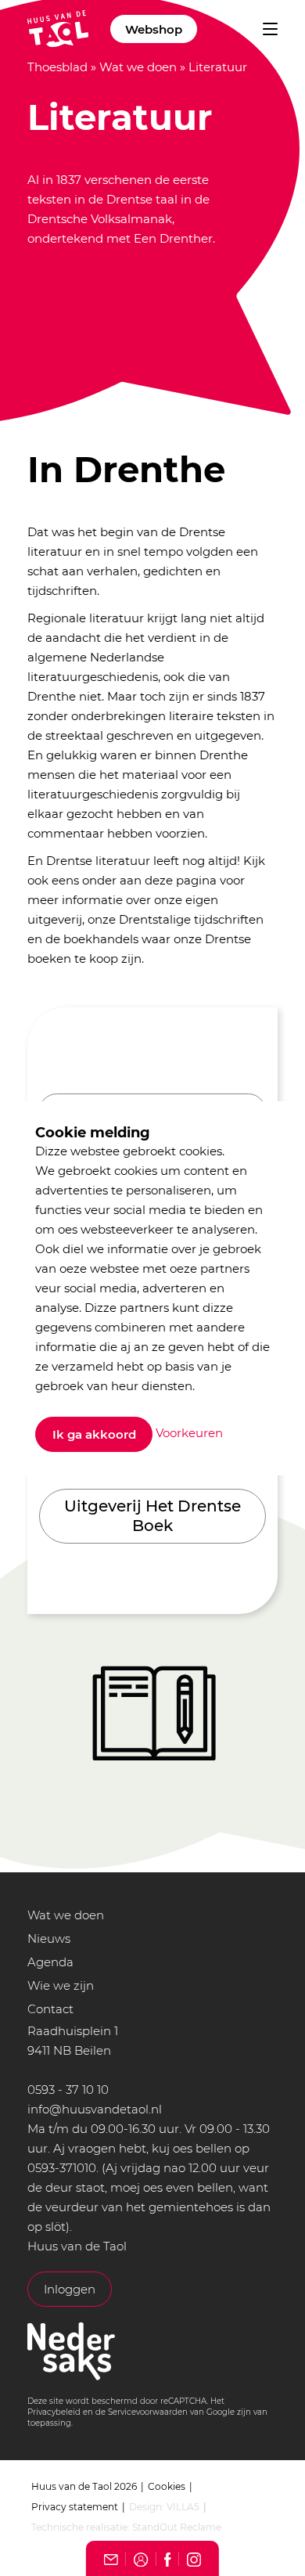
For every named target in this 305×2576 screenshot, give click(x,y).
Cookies (167, 2486)
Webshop (154, 29)
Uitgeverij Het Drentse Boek (152, 1516)
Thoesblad (57, 67)
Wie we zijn (61, 1985)
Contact (50, 2009)
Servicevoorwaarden (148, 2412)
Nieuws (49, 1938)
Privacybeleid (54, 2412)
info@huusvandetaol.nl (95, 2109)
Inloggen (70, 2289)
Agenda (50, 1962)
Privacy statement (75, 2507)
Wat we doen (138, 67)
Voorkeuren (189, 1433)
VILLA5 (183, 2507)
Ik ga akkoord (94, 1434)
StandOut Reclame (177, 2527)
